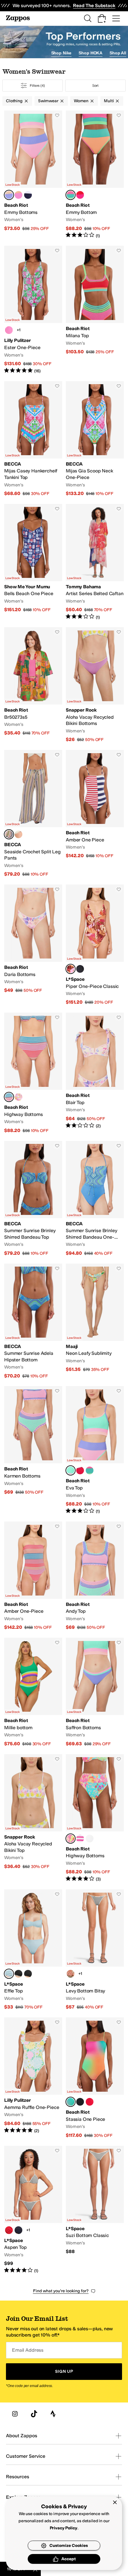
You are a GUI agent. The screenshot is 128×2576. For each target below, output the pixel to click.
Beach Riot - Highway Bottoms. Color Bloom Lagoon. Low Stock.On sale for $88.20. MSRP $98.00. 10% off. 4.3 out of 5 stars (95, 1818)
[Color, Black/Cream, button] (18, 1974)
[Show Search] (88, 18)
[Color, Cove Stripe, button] (80, 1839)
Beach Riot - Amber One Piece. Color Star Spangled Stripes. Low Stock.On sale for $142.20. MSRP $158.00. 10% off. (95, 814)
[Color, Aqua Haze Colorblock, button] (90, 1470)
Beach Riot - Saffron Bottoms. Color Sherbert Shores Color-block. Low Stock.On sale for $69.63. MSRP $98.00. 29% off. (95, 1692)
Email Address (28, 2350)
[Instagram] (15, 2414)
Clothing (14, 101)
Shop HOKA (90, 53)
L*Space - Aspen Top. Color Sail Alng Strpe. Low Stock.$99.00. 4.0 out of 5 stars (33, 2210)
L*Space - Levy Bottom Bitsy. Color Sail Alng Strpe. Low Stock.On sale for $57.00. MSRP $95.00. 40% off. (95, 1950)
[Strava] (53, 2414)
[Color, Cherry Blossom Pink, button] (9, 330)
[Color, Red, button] (90, 2102)
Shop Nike (61, 53)
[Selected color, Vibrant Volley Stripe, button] (9, 1097)
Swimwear (48, 101)
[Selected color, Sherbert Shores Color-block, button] (9, 195)
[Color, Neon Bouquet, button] (18, 1097)
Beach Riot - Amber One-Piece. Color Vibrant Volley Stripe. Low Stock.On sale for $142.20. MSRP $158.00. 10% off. (33, 1576)
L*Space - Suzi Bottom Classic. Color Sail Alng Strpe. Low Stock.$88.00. (95, 2210)
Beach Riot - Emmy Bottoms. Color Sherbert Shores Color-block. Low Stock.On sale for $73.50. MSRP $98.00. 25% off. (33, 175)
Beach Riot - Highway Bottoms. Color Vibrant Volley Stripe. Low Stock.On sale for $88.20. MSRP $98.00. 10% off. (33, 1073)
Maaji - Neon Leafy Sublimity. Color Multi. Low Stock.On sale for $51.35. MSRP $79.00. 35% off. (95, 1321)
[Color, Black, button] (80, 969)
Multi (109, 101)
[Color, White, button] (90, 1839)
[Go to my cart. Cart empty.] (102, 18)
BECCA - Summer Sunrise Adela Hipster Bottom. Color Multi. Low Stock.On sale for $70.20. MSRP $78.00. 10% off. (33, 1321)
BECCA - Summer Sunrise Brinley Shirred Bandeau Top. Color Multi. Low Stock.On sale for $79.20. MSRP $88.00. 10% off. (33, 1199)
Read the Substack (94, 5)
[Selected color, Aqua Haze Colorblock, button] (71, 195)
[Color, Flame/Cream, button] (71, 1974)
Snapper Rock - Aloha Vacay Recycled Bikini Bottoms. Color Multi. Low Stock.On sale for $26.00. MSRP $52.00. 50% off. (95, 685)
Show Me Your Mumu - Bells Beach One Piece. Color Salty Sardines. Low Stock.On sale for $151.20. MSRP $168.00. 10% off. (33, 562)
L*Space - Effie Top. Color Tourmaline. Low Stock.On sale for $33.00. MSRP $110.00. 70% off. (33, 1950)
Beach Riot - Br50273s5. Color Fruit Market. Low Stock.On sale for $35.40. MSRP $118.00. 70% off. (33, 685)
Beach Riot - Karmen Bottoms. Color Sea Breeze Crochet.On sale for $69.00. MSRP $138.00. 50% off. (33, 1450)
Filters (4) (37, 86)
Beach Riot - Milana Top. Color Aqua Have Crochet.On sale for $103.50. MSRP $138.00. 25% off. (95, 310)
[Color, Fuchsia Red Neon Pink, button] (80, 195)
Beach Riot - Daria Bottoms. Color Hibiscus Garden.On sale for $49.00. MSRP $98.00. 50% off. (33, 945)
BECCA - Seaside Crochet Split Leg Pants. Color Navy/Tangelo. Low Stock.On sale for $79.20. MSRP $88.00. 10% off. (33, 814)
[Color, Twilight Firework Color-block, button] (28, 195)
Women (81, 101)
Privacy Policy (64, 2528)
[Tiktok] (34, 2414)
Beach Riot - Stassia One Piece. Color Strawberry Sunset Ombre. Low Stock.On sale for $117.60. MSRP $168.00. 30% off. (95, 2078)
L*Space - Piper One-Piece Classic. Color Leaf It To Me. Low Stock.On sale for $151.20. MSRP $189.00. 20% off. (95, 945)
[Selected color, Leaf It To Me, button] (71, 969)
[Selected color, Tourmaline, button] (9, 1974)
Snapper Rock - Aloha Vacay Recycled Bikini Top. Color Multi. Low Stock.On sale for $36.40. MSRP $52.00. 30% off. (33, 1818)
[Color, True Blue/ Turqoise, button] (18, 834)
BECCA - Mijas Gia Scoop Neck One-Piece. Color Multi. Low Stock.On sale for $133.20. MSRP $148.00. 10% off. (95, 439)
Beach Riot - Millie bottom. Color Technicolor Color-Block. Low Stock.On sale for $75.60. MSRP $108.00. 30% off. (33, 1692)
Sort (96, 86)
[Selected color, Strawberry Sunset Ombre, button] (71, 2102)
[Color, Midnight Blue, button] (18, 2230)
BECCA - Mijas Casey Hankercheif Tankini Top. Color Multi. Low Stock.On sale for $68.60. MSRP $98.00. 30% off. (33, 439)
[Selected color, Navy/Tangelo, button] (9, 834)
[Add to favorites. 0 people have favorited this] (57, 115)
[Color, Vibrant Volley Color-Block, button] (18, 195)
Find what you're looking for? (61, 2291)
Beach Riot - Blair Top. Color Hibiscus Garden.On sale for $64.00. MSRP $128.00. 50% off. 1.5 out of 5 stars (95, 1073)
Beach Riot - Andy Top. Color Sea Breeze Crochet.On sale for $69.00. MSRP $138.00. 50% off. (95, 1576)
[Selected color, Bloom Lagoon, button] (71, 1839)
